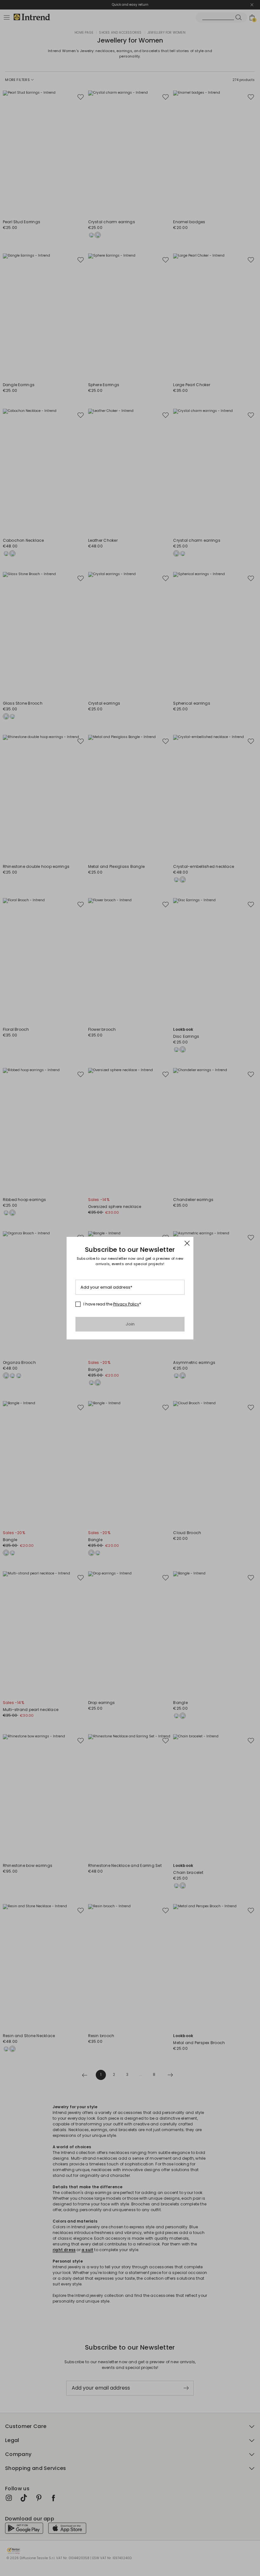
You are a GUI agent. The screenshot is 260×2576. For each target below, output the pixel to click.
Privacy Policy (126, 1304)
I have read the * (112, 1304)
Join (130, 1324)
